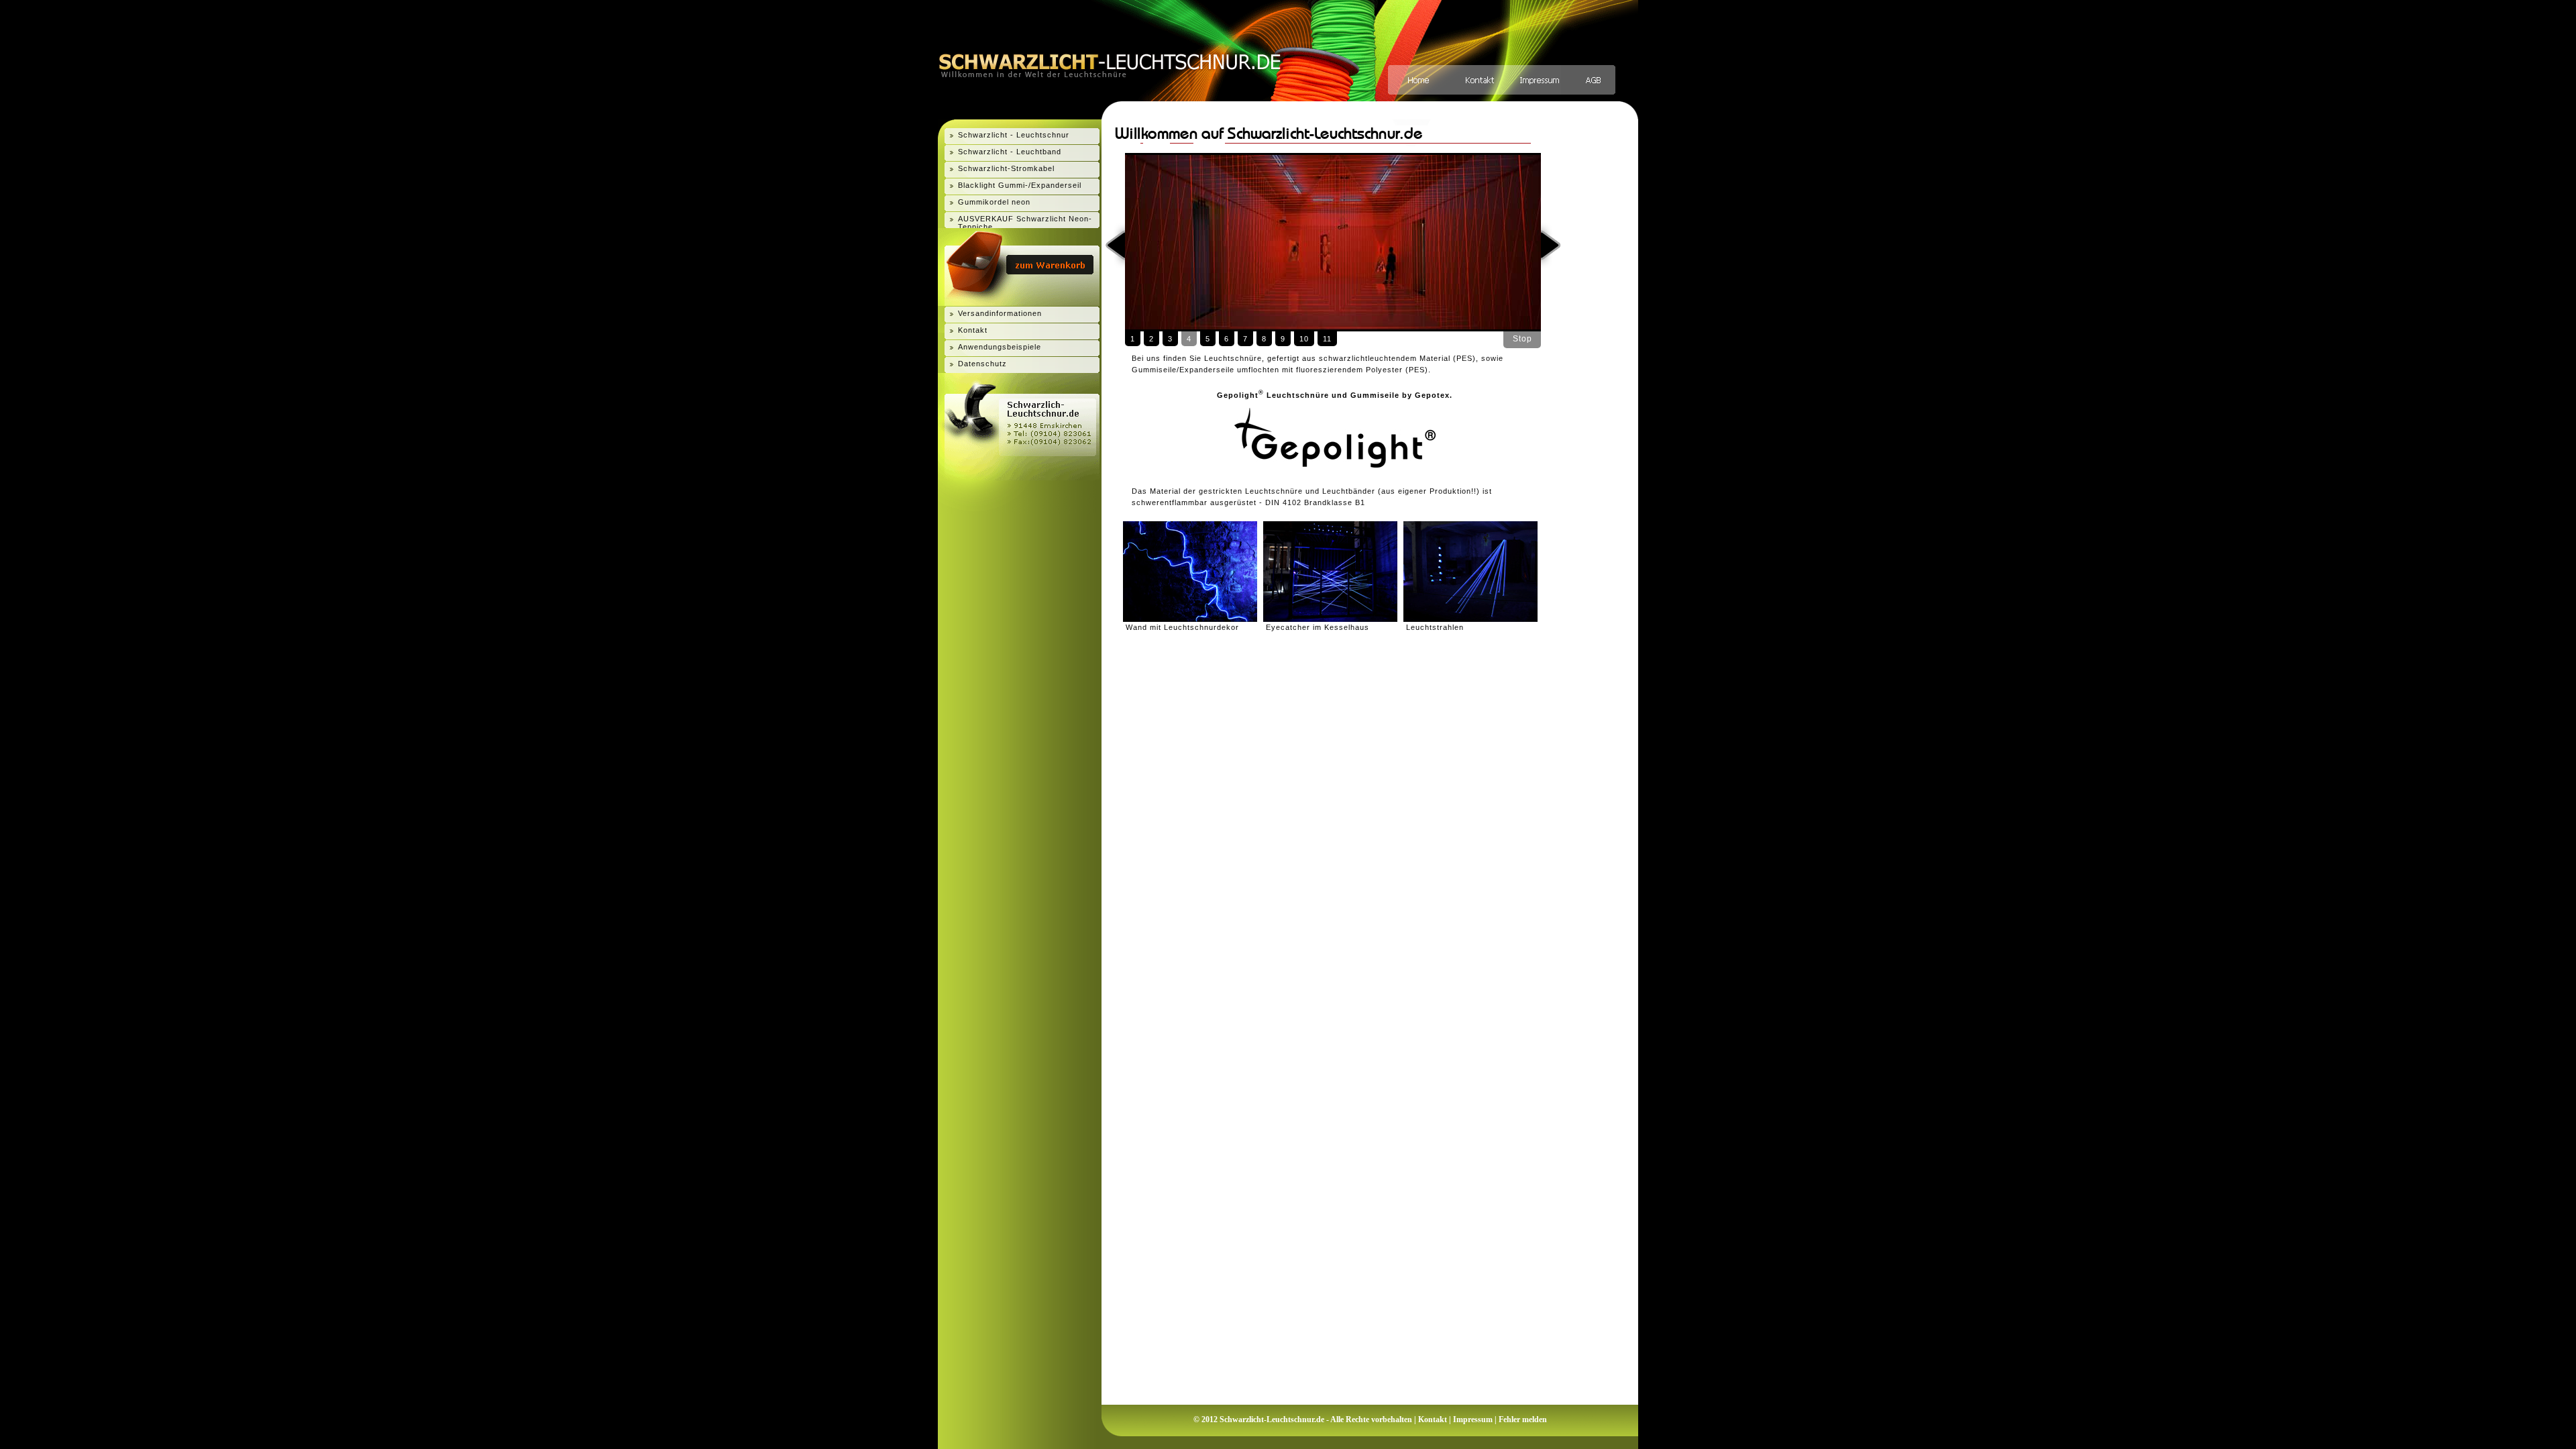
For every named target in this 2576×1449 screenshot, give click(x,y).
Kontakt (973, 330)
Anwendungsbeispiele (1000, 347)
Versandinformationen (1000, 313)
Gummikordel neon (994, 202)
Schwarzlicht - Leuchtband (1010, 152)
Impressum (1473, 1419)
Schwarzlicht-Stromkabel (1006, 168)
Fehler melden (1523, 1419)
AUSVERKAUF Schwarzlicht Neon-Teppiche (1025, 223)
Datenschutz (982, 364)
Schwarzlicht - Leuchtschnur (1014, 135)
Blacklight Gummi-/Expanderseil (1020, 185)
